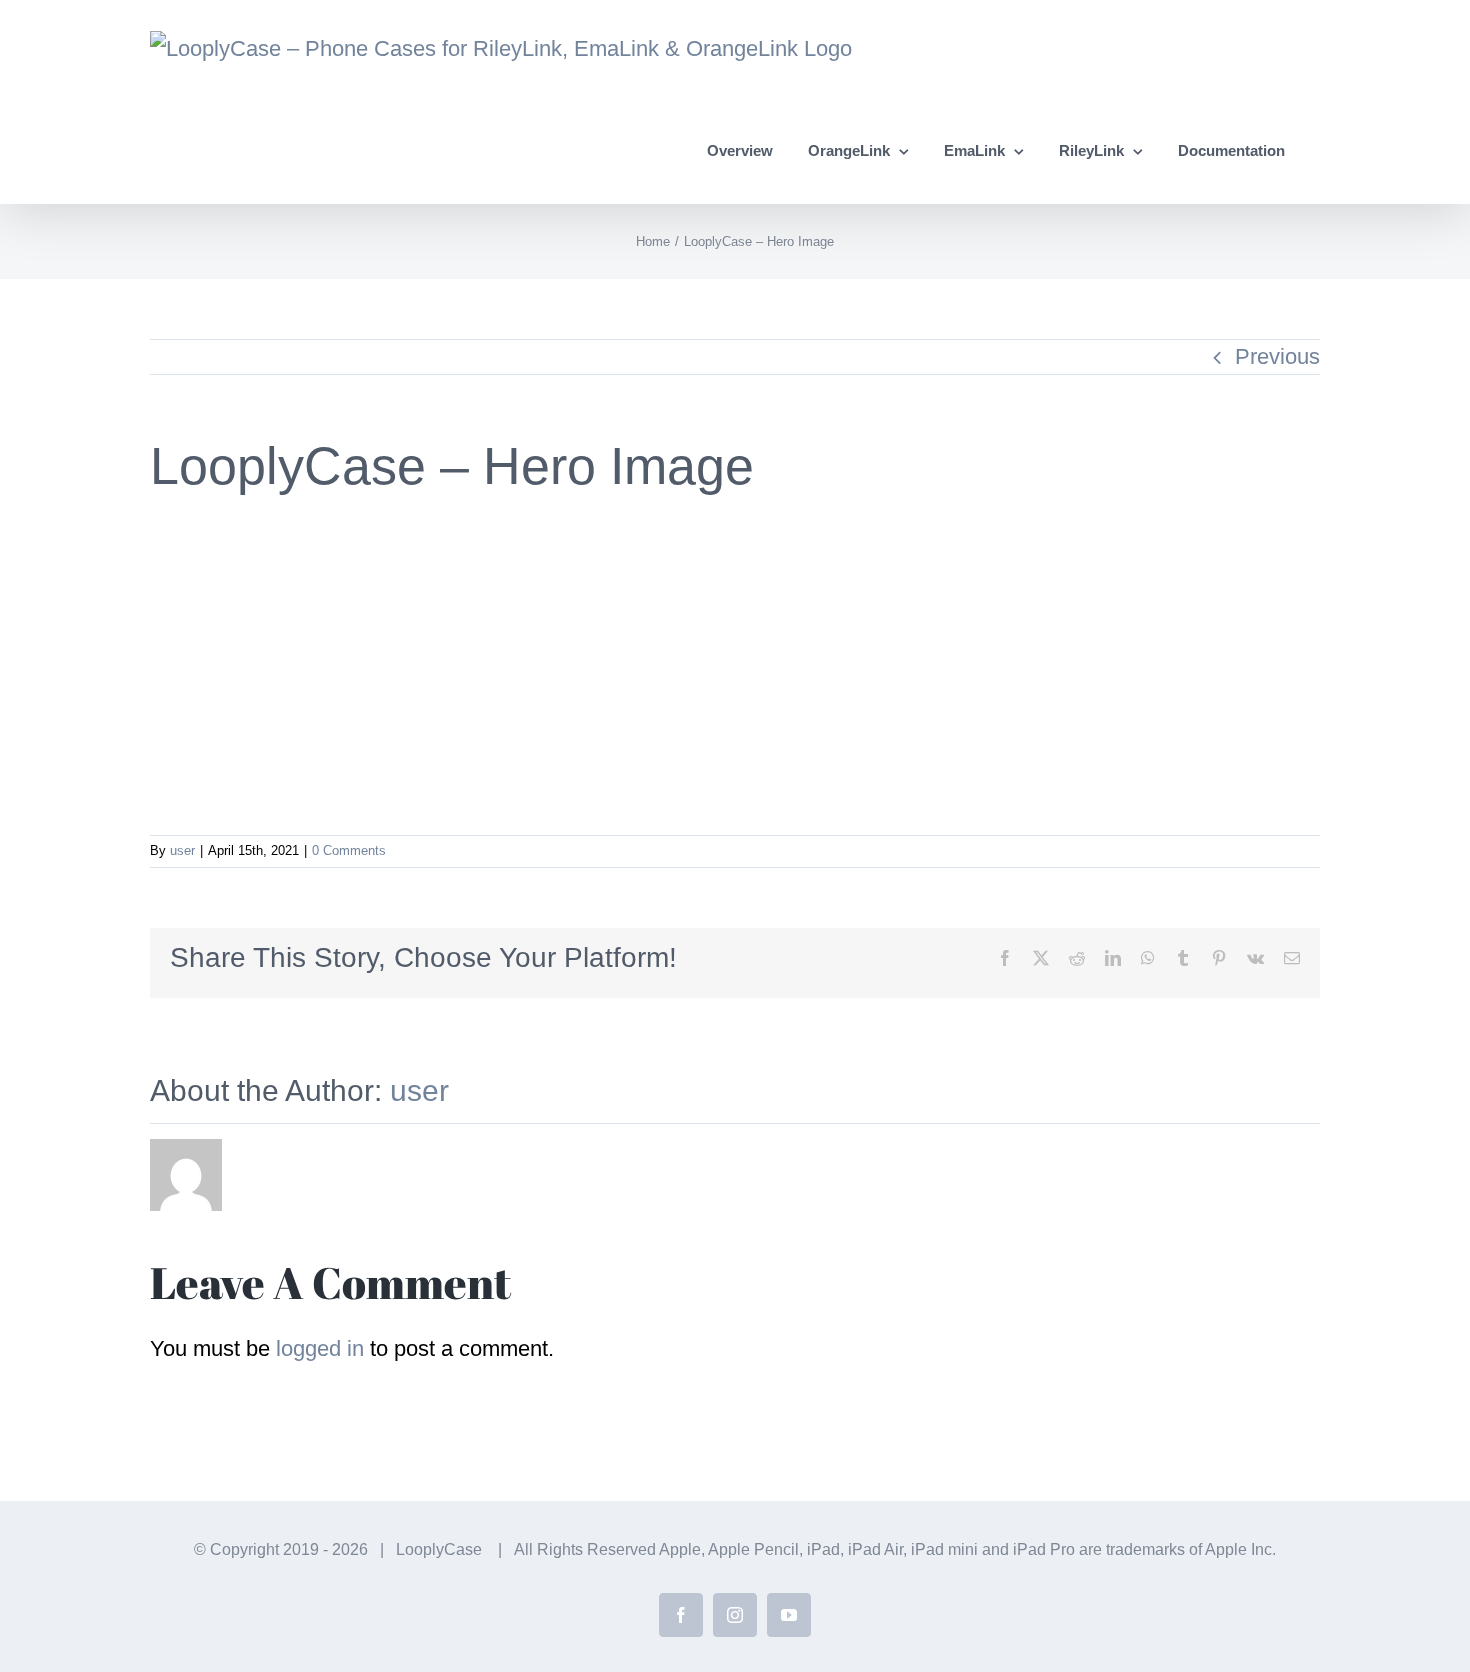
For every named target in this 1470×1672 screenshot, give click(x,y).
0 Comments (349, 850)
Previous (1277, 356)
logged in (320, 1348)
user (182, 850)
